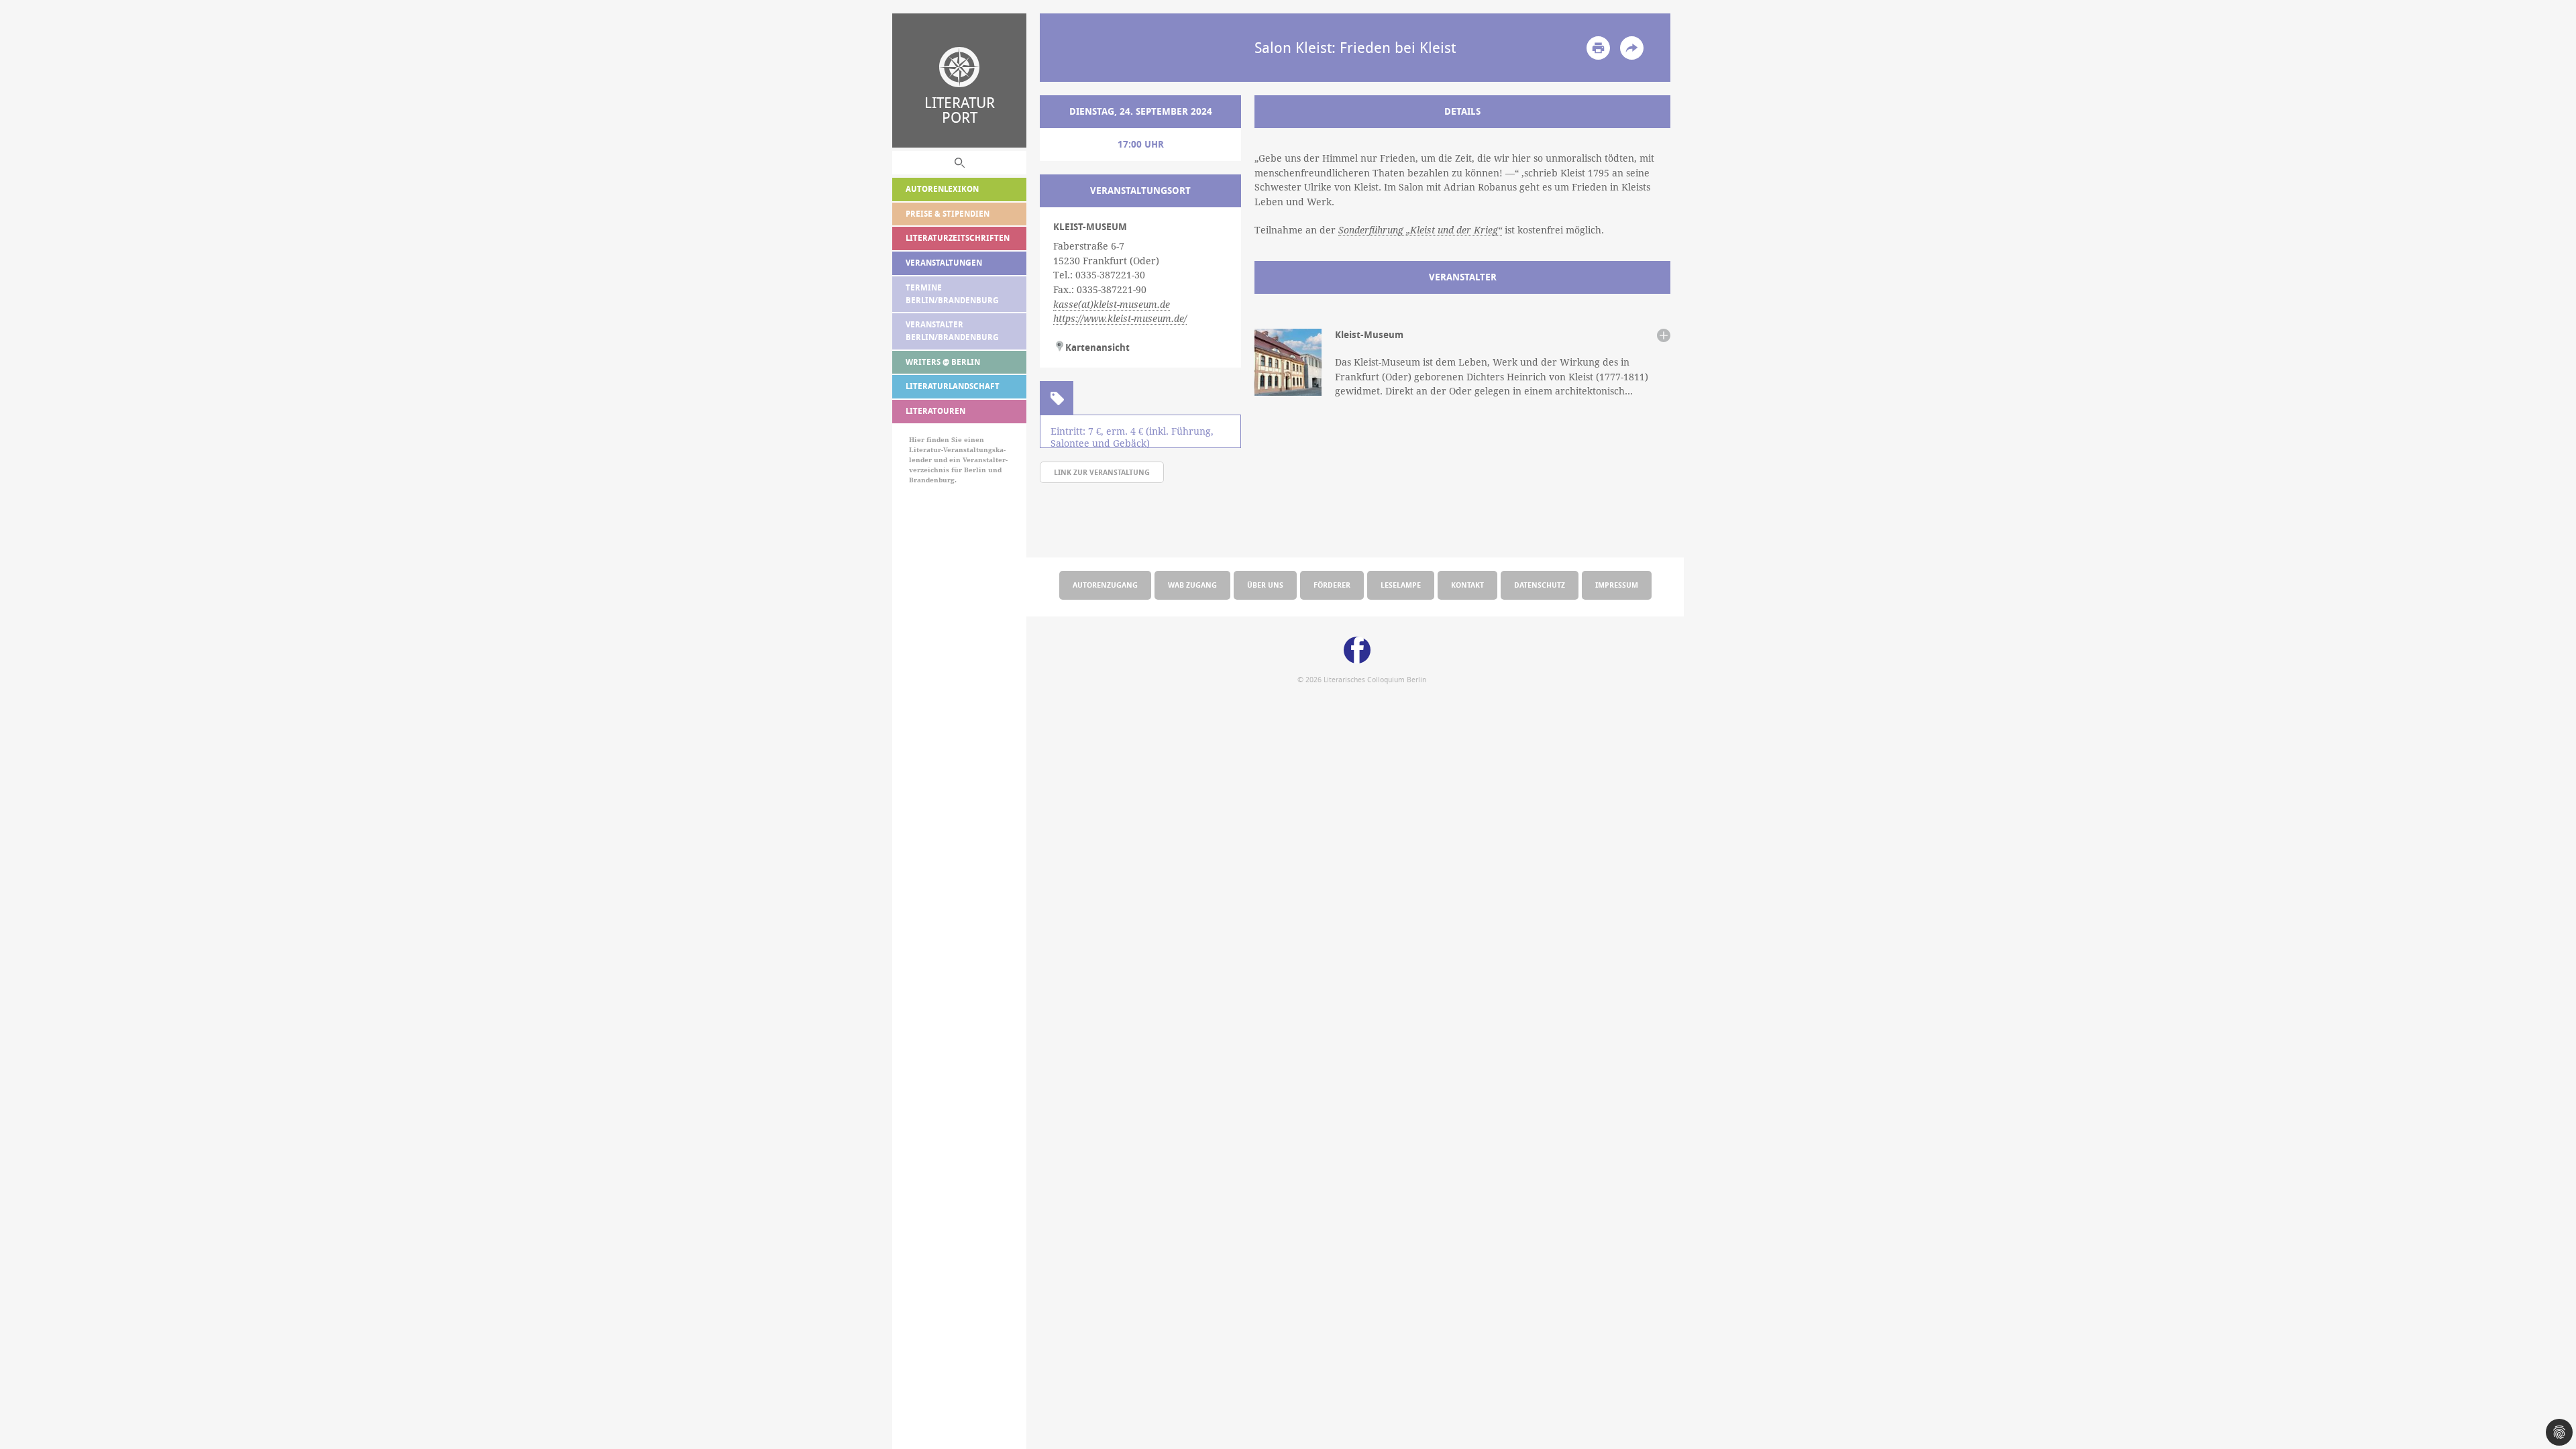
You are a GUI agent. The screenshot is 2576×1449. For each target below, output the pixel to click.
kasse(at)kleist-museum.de (1112, 305)
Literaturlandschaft (953, 386)
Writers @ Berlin (943, 362)
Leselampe (1401, 585)
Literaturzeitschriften (958, 238)
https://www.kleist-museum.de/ (1120, 319)
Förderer (1332, 585)
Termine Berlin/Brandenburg (952, 294)
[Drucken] (1598, 48)
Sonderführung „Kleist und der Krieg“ (1420, 230)
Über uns (1265, 585)
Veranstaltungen (944, 263)
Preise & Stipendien (948, 214)
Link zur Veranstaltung (1102, 472)
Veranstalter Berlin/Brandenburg (952, 331)
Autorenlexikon (942, 189)
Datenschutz (1540, 585)
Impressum (1617, 585)
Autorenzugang (1105, 585)
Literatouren (935, 411)
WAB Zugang (1192, 585)
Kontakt (1467, 585)
